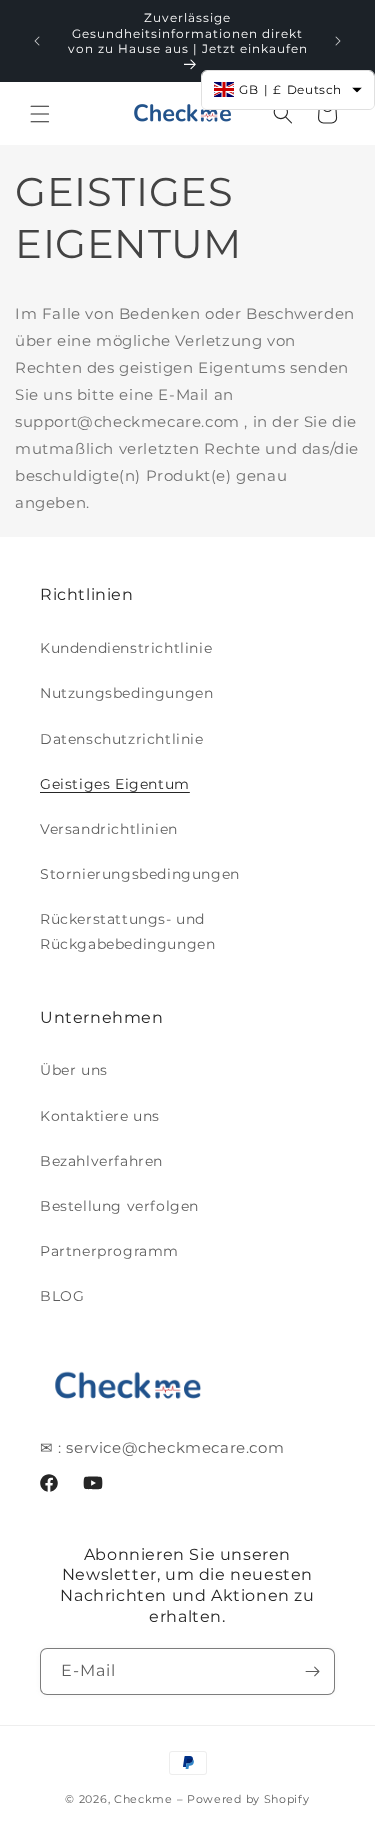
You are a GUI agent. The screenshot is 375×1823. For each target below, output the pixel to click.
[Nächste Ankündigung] (338, 41)
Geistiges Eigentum (115, 784)
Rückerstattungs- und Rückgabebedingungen (127, 931)
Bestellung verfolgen (119, 1206)
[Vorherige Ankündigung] (37, 41)
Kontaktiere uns (100, 1116)
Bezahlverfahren (101, 1161)
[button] (40, 114)
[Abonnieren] (312, 1671)
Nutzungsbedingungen (126, 693)
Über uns (74, 1070)
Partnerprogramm (109, 1251)
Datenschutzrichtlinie (122, 739)
